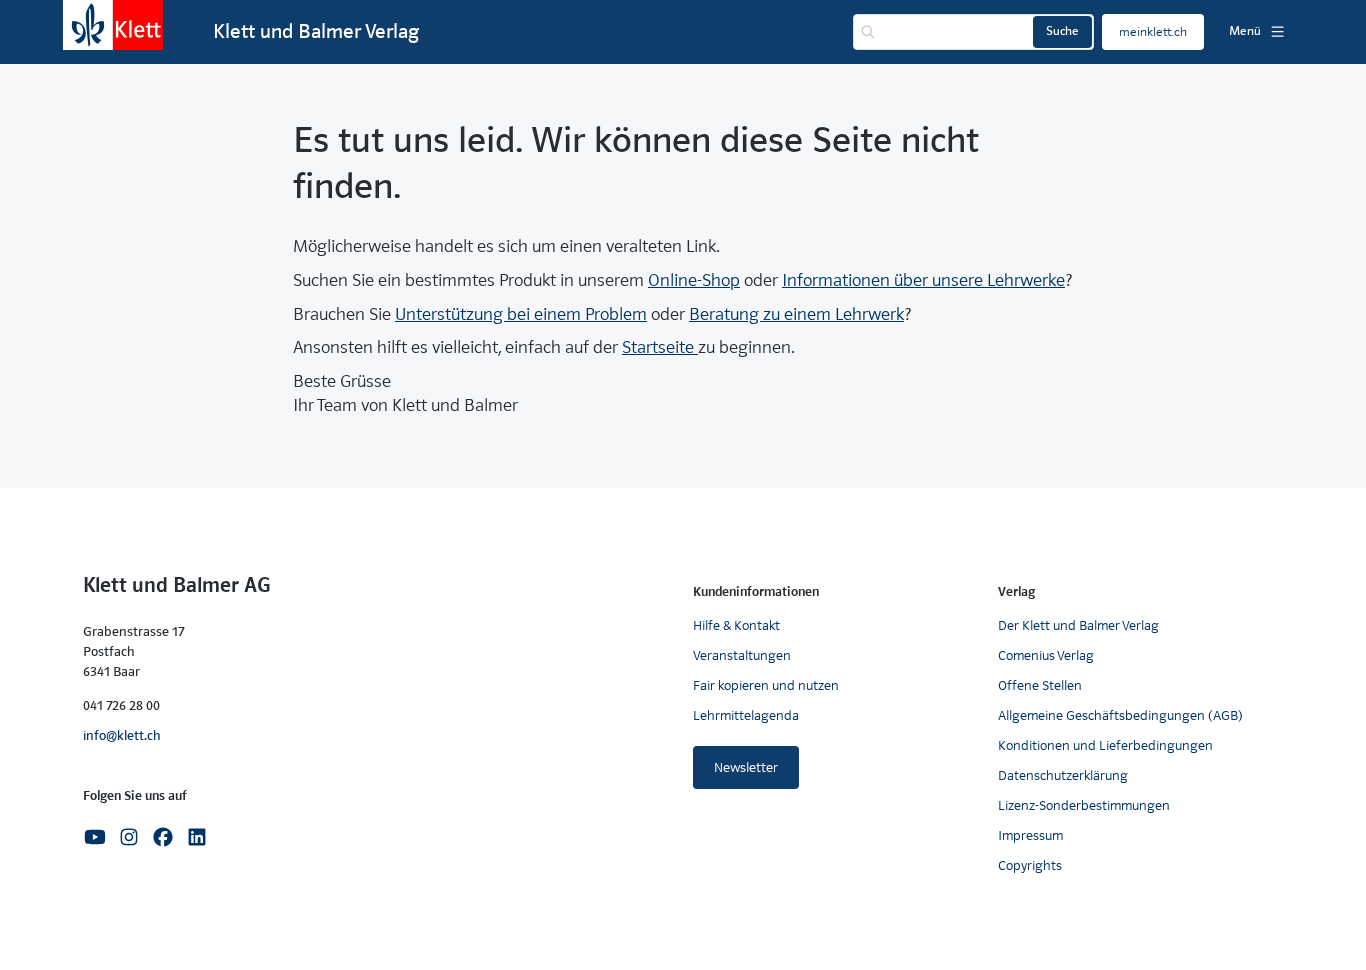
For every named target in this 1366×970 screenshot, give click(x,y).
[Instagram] (129, 835)
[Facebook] (163, 835)
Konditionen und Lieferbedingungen (1105, 745)
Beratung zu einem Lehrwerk (796, 314)
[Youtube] (95, 835)
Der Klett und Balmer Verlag (1078, 625)
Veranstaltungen (742, 655)
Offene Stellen (1040, 685)
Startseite (660, 347)
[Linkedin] (197, 835)
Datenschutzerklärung (1063, 775)
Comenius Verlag (1046, 655)
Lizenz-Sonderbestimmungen (1084, 805)
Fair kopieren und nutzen (766, 685)
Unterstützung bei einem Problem (521, 314)
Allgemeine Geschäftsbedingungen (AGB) (1120, 715)
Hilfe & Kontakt (736, 625)
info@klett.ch (122, 735)
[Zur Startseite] (113, 25)
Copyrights (1030, 865)
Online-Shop (694, 280)
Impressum (1030, 835)
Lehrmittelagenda (746, 715)
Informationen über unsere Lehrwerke (923, 280)
